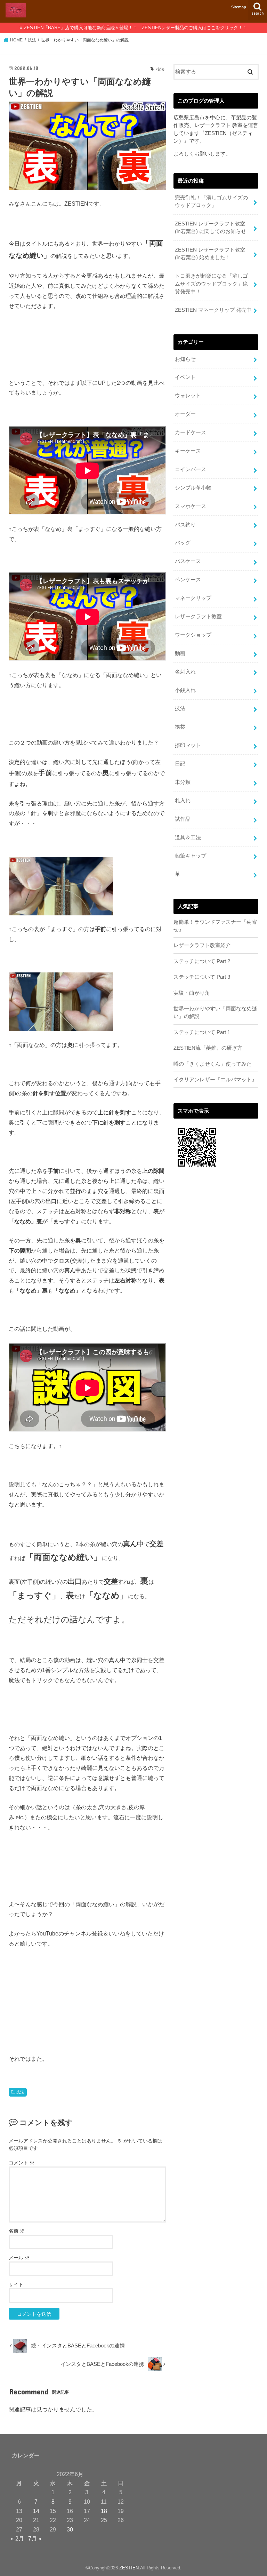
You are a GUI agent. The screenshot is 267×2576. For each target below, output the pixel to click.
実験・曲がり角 (192, 993)
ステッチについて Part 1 (202, 1032)
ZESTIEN (129, 2568)
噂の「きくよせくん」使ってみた (213, 1064)
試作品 (183, 819)
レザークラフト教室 (198, 617)
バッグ (183, 543)
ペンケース (188, 580)
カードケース (191, 432)
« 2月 (17, 2538)
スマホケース (191, 506)
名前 (17, 2231)
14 (36, 2511)
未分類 (183, 782)
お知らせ (185, 359)
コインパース (191, 469)
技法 (20, 2092)
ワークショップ (193, 635)
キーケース (188, 451)
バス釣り (185, 525)
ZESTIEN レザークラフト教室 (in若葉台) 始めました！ (210, 254)
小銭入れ (185, 690)
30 (70, 2529)
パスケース (188, 561)
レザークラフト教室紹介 (202, 945)
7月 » (35, 2538)
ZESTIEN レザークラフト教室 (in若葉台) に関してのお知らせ (211, 228)
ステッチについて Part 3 (202, 977)
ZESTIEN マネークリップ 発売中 (213, 310)
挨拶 (180, 727)
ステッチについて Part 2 (202, 961)
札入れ (183, 801)
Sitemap (239, 7)
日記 (180, 764)
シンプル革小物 (193, 488)
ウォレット (188, 396)
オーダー (185, 414)
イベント (185, 377)
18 (104, 2511)
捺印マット (188, 745)
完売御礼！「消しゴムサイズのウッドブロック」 (211, 201)
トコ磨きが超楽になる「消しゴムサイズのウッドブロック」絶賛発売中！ (211, 284)
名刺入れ (185, 672)
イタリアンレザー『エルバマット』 (215, 1080)
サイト (16, 2284)
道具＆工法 (188, 837)
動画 (180, 653)
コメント (22, 2163)
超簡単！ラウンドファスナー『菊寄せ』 (215, 926)
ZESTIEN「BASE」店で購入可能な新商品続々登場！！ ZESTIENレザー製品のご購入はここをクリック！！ (136, 28)
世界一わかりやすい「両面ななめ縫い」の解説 (215, 1012)
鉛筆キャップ (191, 856)
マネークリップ (193, 598)
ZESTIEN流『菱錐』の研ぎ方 (208, 1048)
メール (19, 2258)
